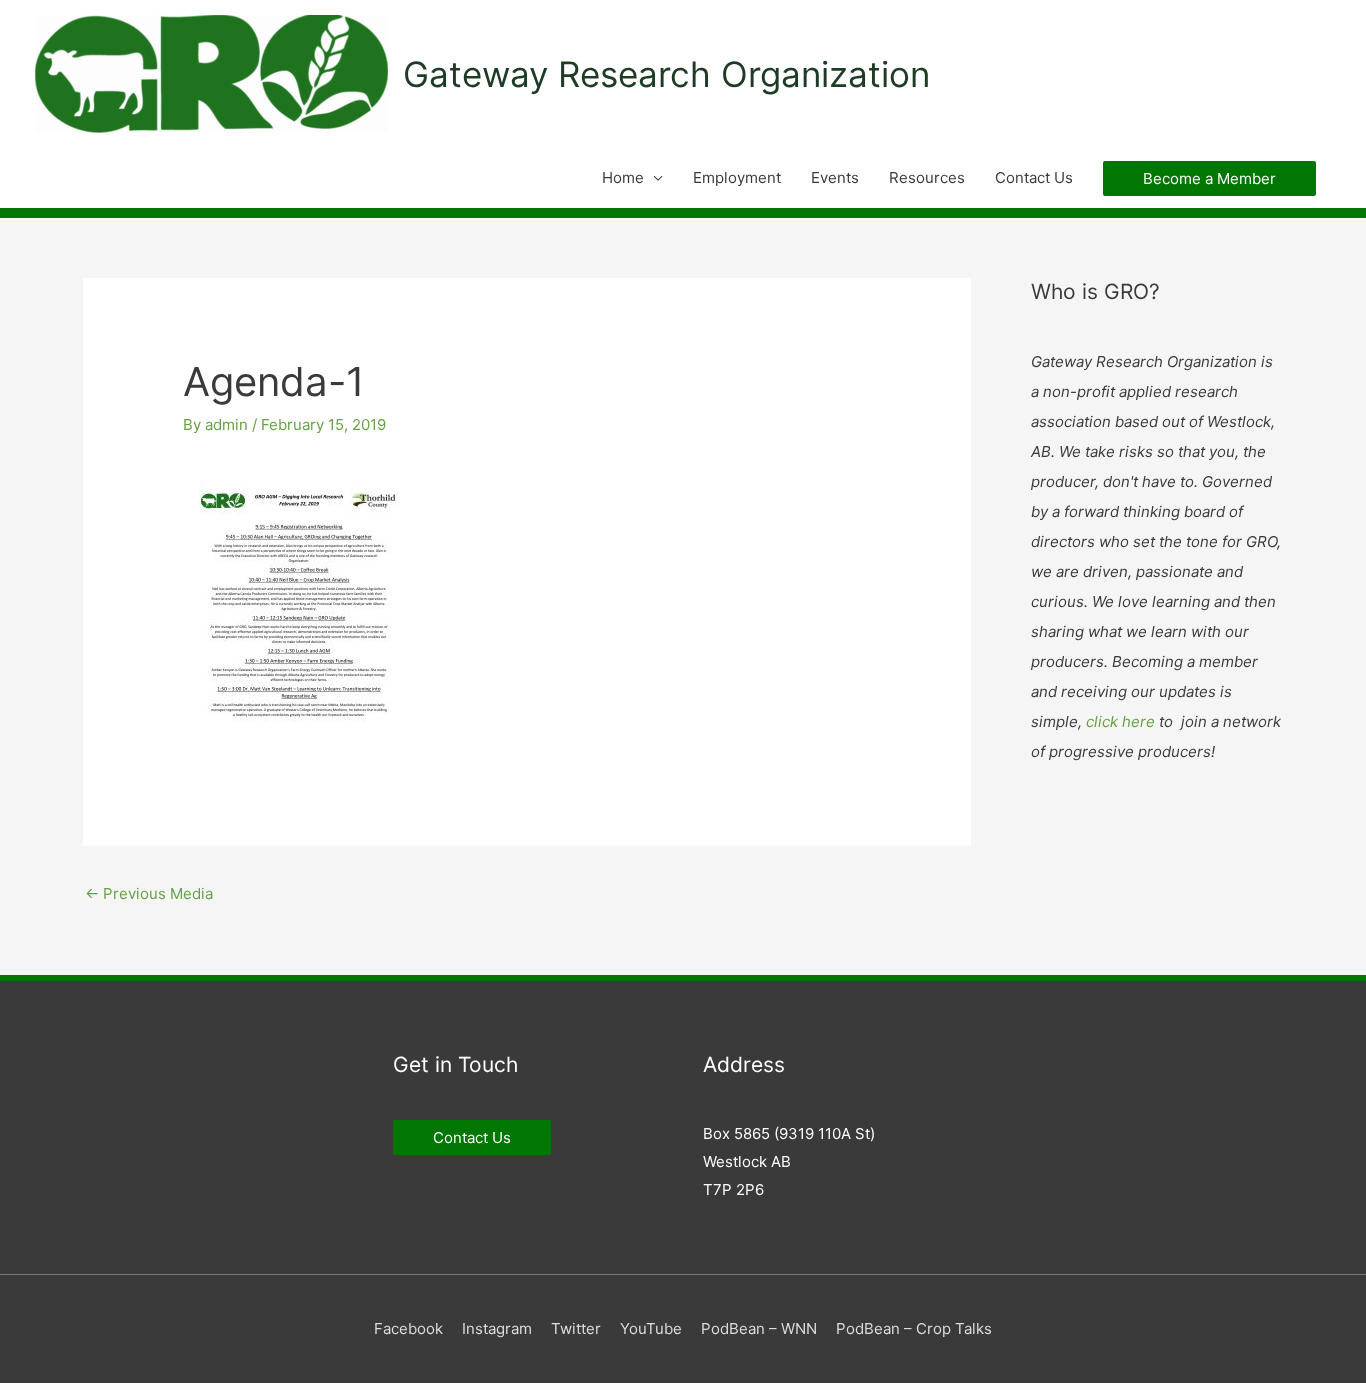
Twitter (576, 1328)
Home (623, 177)
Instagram (497, 1328)
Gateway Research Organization (666, 74)
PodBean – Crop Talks (914, 1328)
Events (835, 177)
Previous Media (149, 893)
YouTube (651, 1328)
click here (1120, 721)
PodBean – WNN (759, 1328)
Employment (737, 177)
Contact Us (1034, 177)
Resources (927, 177)
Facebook (408, 1328)
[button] (1209, 178)
